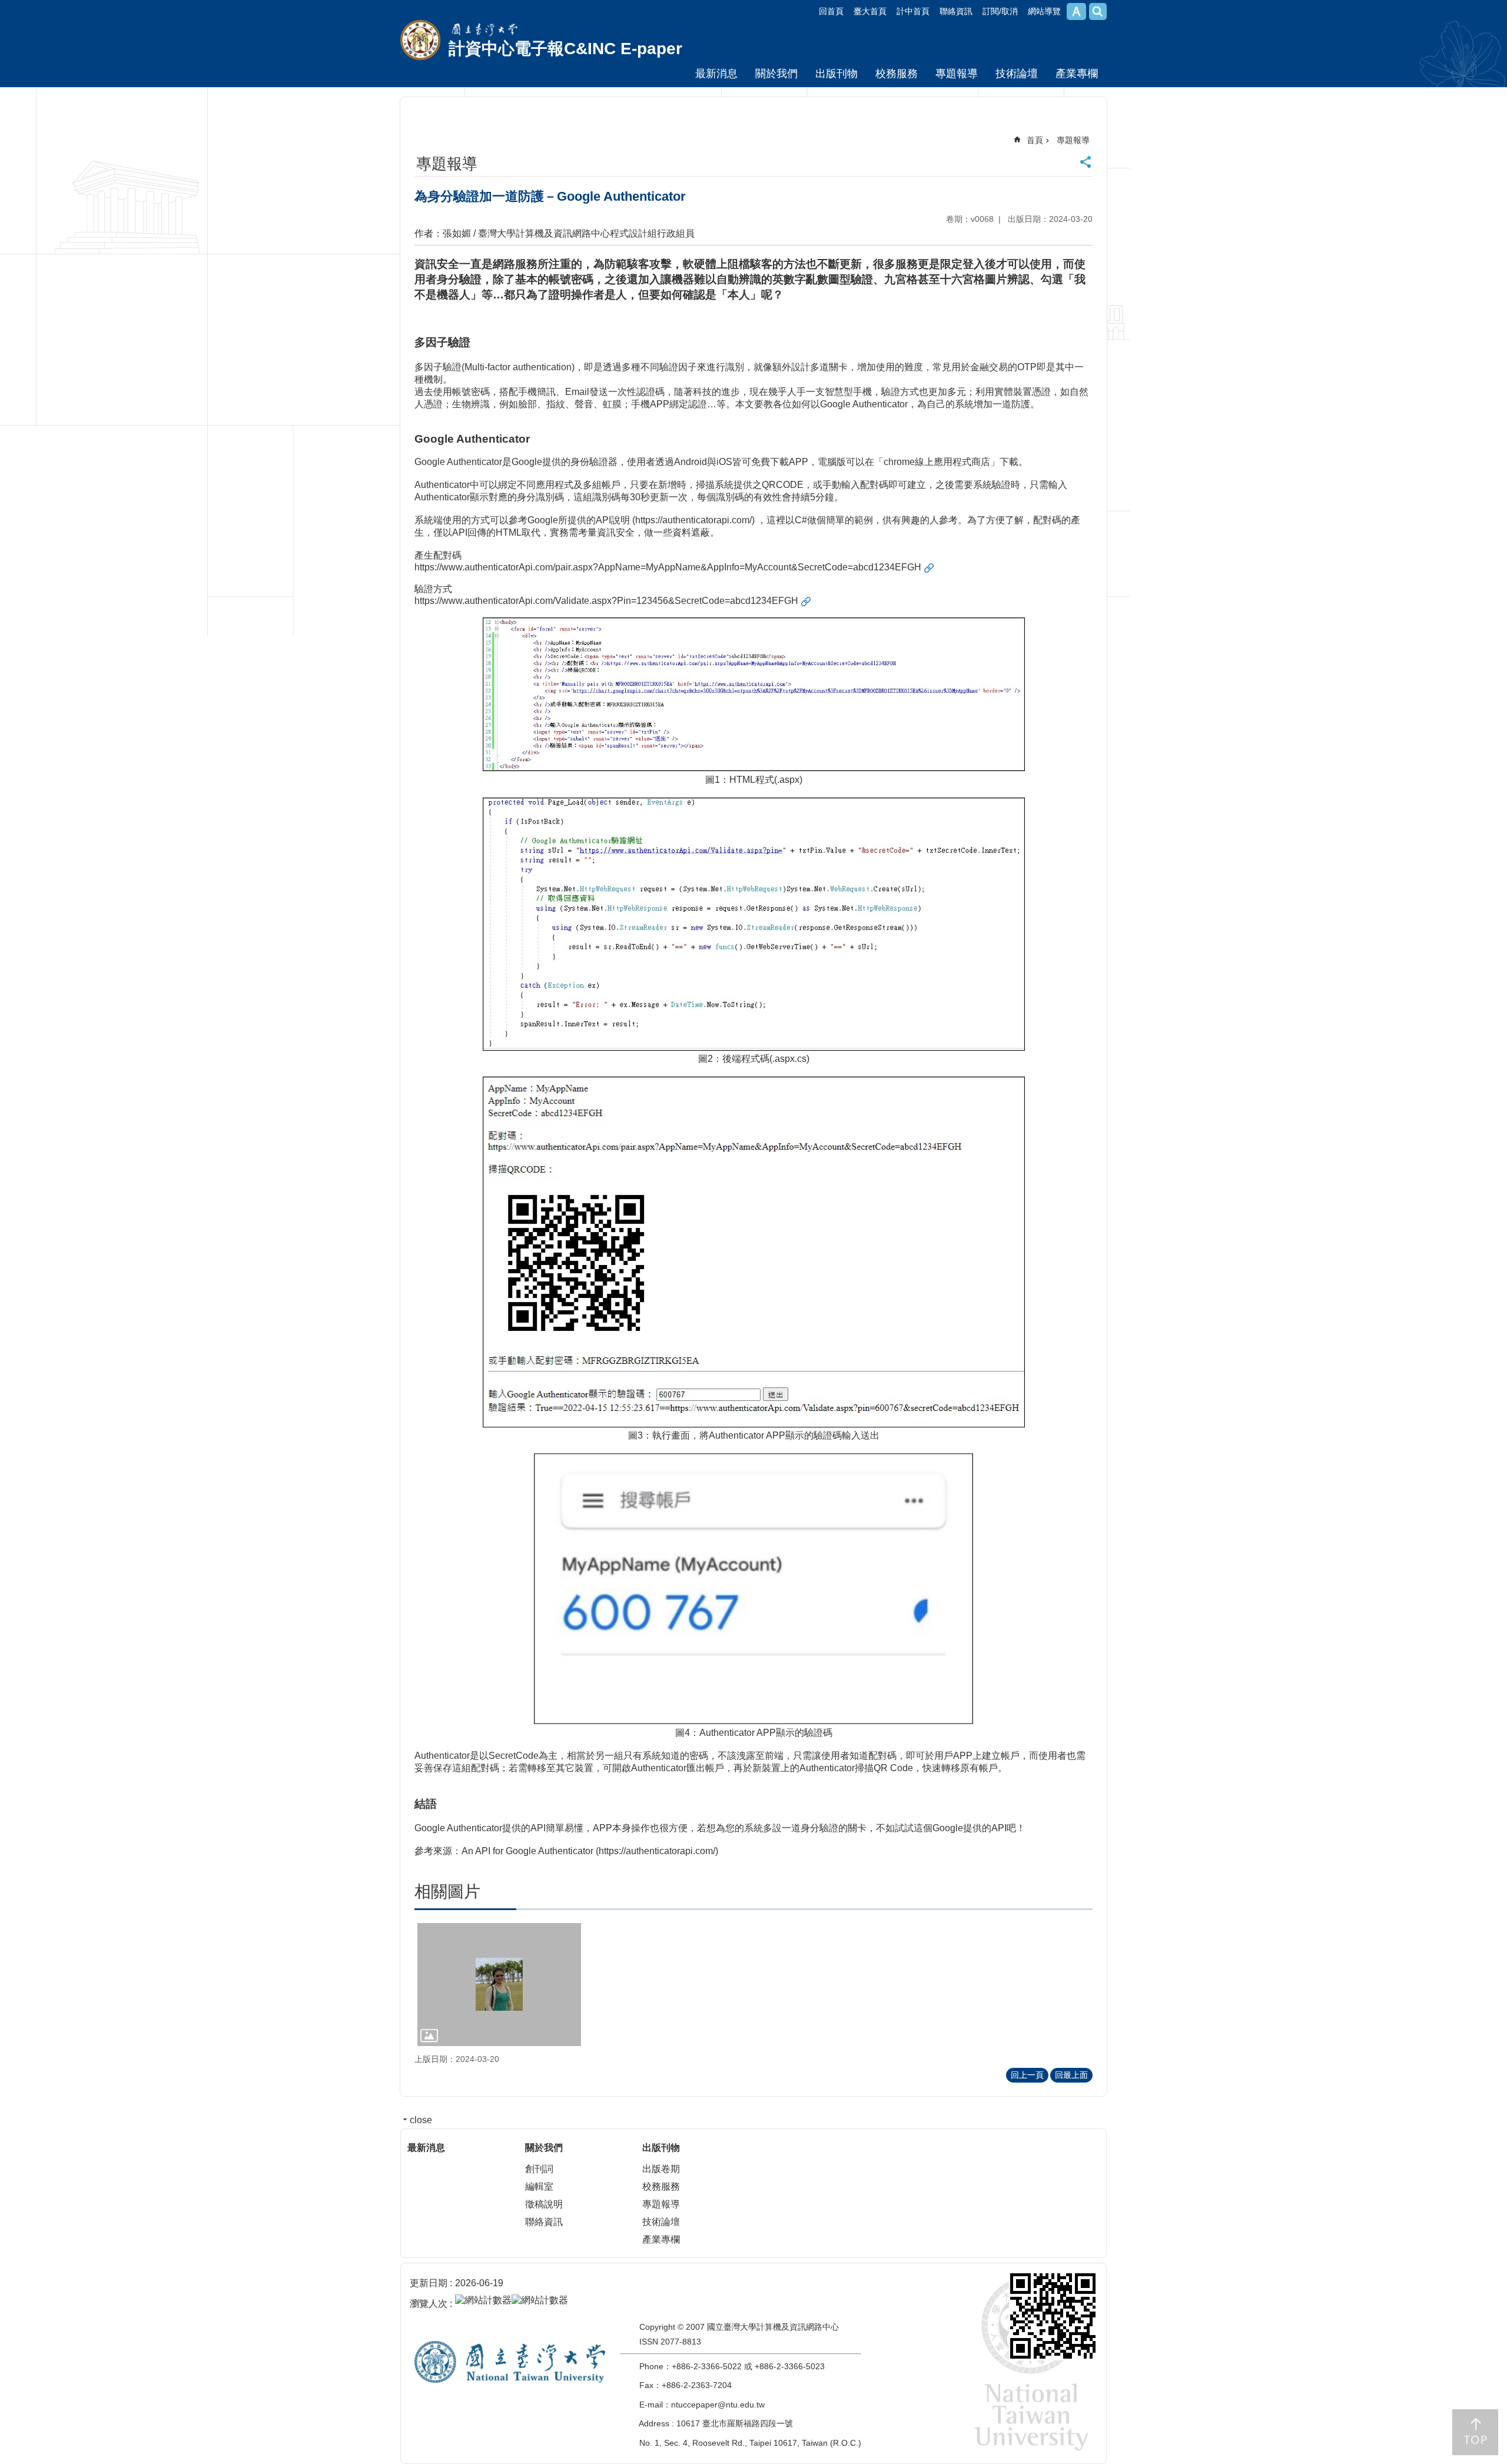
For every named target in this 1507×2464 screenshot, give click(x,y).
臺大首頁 (870, 11)
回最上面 (1071, 2075)
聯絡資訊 (956, 11)
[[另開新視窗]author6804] (499, 1985)
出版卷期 (661, 2169)
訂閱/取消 (1000, 11)
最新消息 (716, 74)
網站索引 (1098, 11)
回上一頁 (1027, 2075)
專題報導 (957, 74)
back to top (1475, 2432)
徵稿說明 (544, 2204)
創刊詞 (539, 2169)
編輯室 (539, 2186)
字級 (1076, 11)
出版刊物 (837, 74)
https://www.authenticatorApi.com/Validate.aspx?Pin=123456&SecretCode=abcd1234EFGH (606, 601)
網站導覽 (1044, 11)
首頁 (1035, 140)
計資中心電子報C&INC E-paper (565, 49)
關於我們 (776, 74)
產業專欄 (1077, 74)
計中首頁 (913, 11)
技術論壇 (1017, 74)
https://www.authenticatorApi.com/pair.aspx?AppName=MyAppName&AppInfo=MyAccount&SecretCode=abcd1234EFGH (668, 567)
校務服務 (897, 74)
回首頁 (831, 11)
